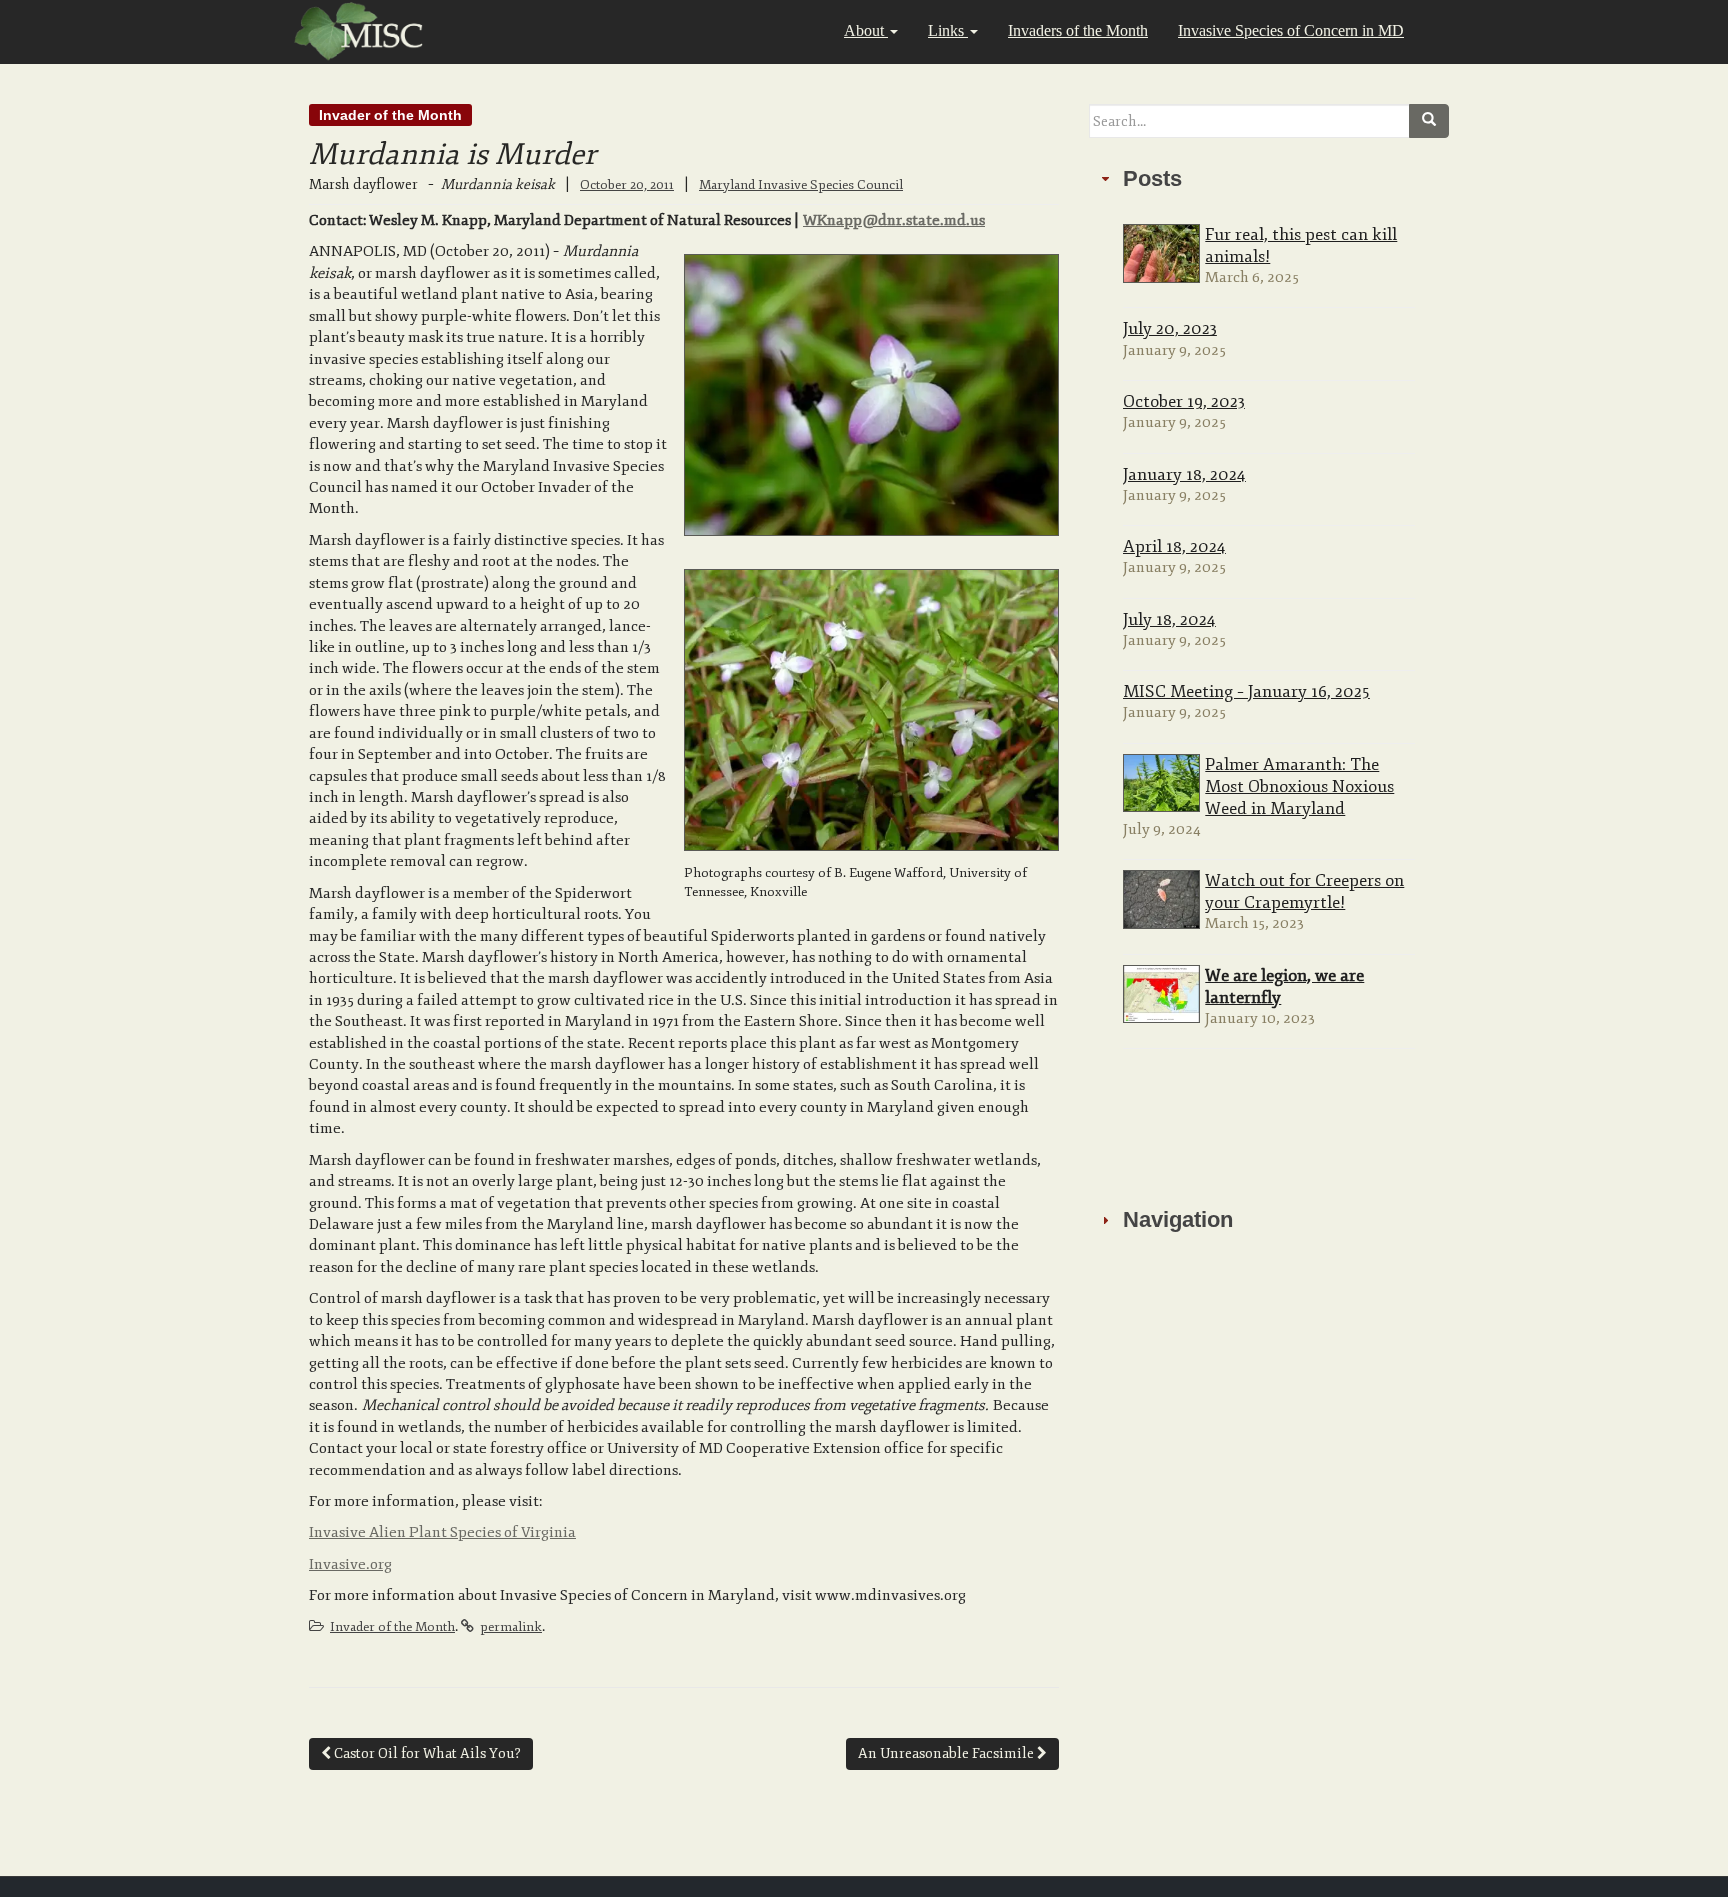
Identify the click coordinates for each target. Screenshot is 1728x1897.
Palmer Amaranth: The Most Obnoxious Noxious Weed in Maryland (1299, 786)
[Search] (1429, 121)
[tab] (1269, 179)
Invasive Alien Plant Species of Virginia (442, 1532)
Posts (1152, 178)
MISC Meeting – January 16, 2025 (1246, 691)
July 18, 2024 (1169, 619)
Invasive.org (350, 1564)
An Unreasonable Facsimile (947, 1753)
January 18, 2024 (1184, 474)
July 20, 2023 (1170, 328)
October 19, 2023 (1184, 401)
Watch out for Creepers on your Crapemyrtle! (1304, 891)
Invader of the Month (390, 115)
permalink (511, 1627)
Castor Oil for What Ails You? (426, 1753)
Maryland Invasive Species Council (801, 185)
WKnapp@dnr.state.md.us (894, 220)
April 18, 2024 (1174, 546)
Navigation (1178, 1219)
